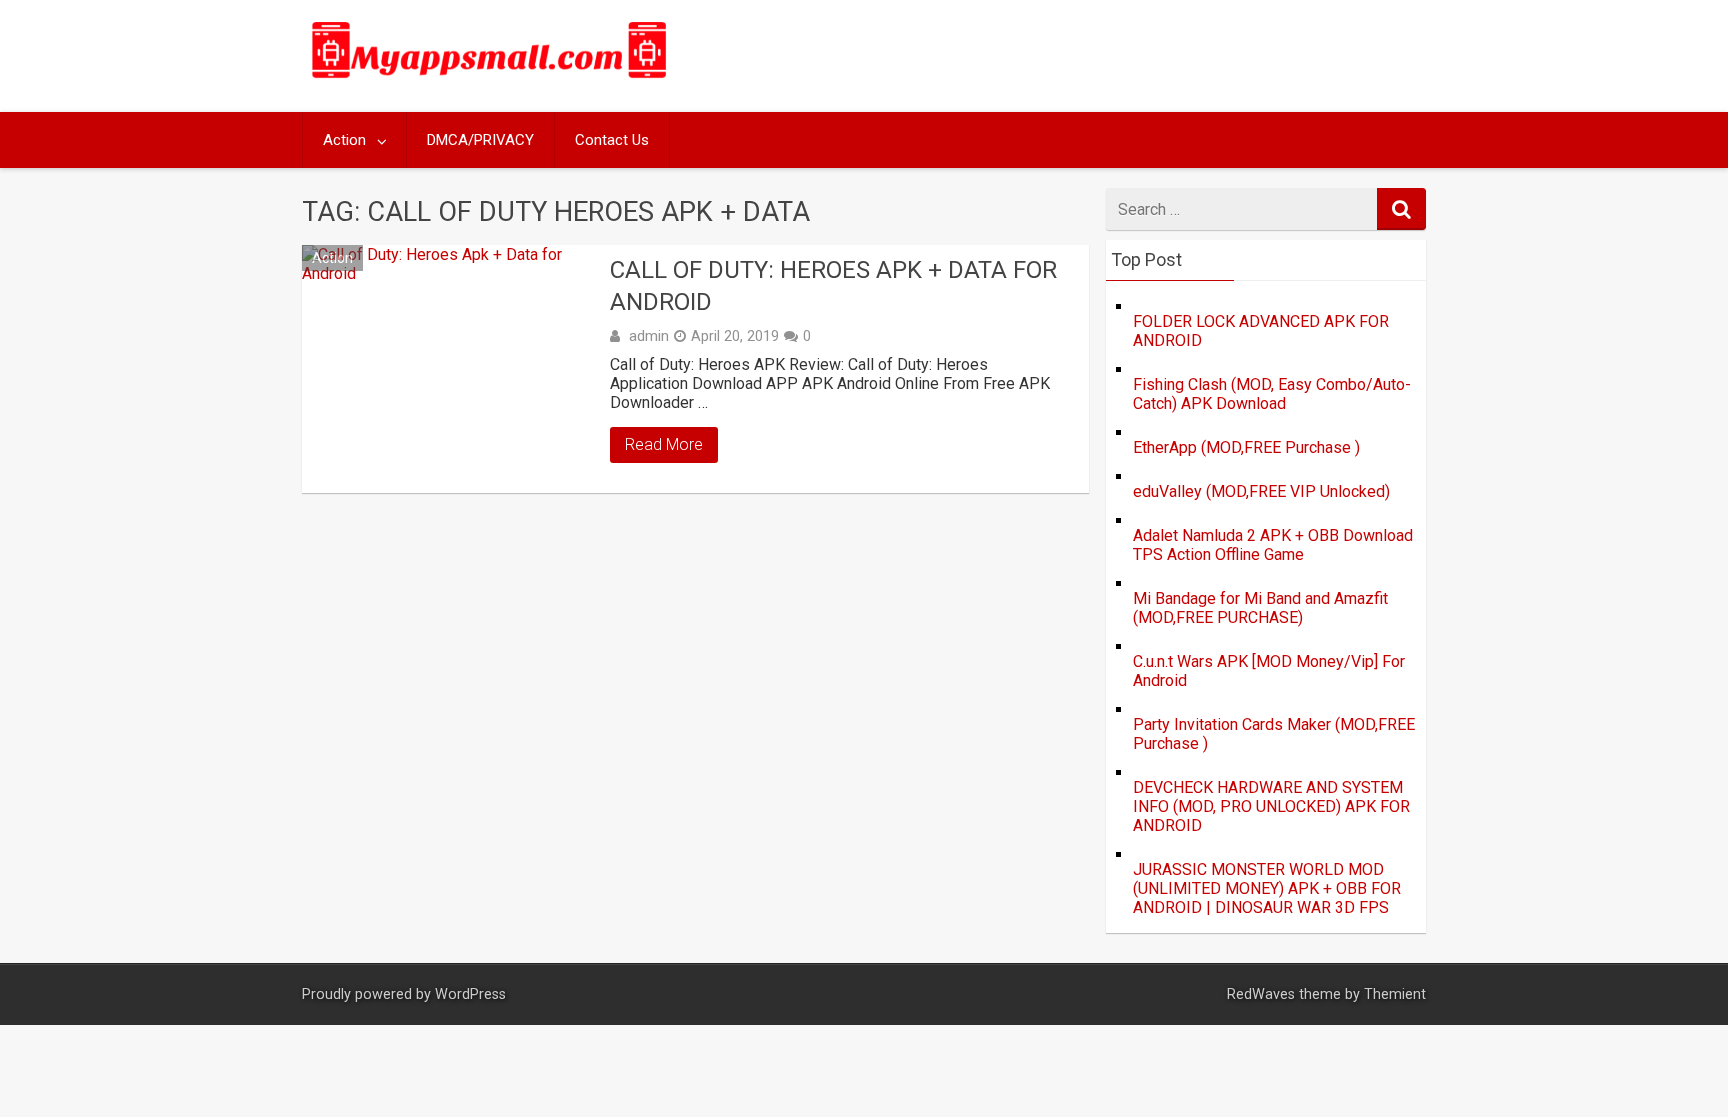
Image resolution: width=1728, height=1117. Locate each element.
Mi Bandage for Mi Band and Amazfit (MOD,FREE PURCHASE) (1260, 608)
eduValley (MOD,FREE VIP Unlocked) (1261, 491)
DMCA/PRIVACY (480, 140)
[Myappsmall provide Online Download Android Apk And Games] (490, 81)
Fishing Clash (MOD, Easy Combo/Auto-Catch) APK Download (1272, 394)
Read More (664, 444)
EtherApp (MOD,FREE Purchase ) (1246, 447)
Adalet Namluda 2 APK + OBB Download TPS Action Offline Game (1273, 545)
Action (344, 140)
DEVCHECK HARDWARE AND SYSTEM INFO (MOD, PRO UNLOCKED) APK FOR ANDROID (1271, 806)
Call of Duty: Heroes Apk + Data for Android (833, 285)
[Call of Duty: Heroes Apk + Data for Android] (451, 369)
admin (649, 336)
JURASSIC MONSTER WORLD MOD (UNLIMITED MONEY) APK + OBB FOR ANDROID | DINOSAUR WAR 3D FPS (1267, 888)
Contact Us (612, 140)
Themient (1395, 994)
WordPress (470, 994)
